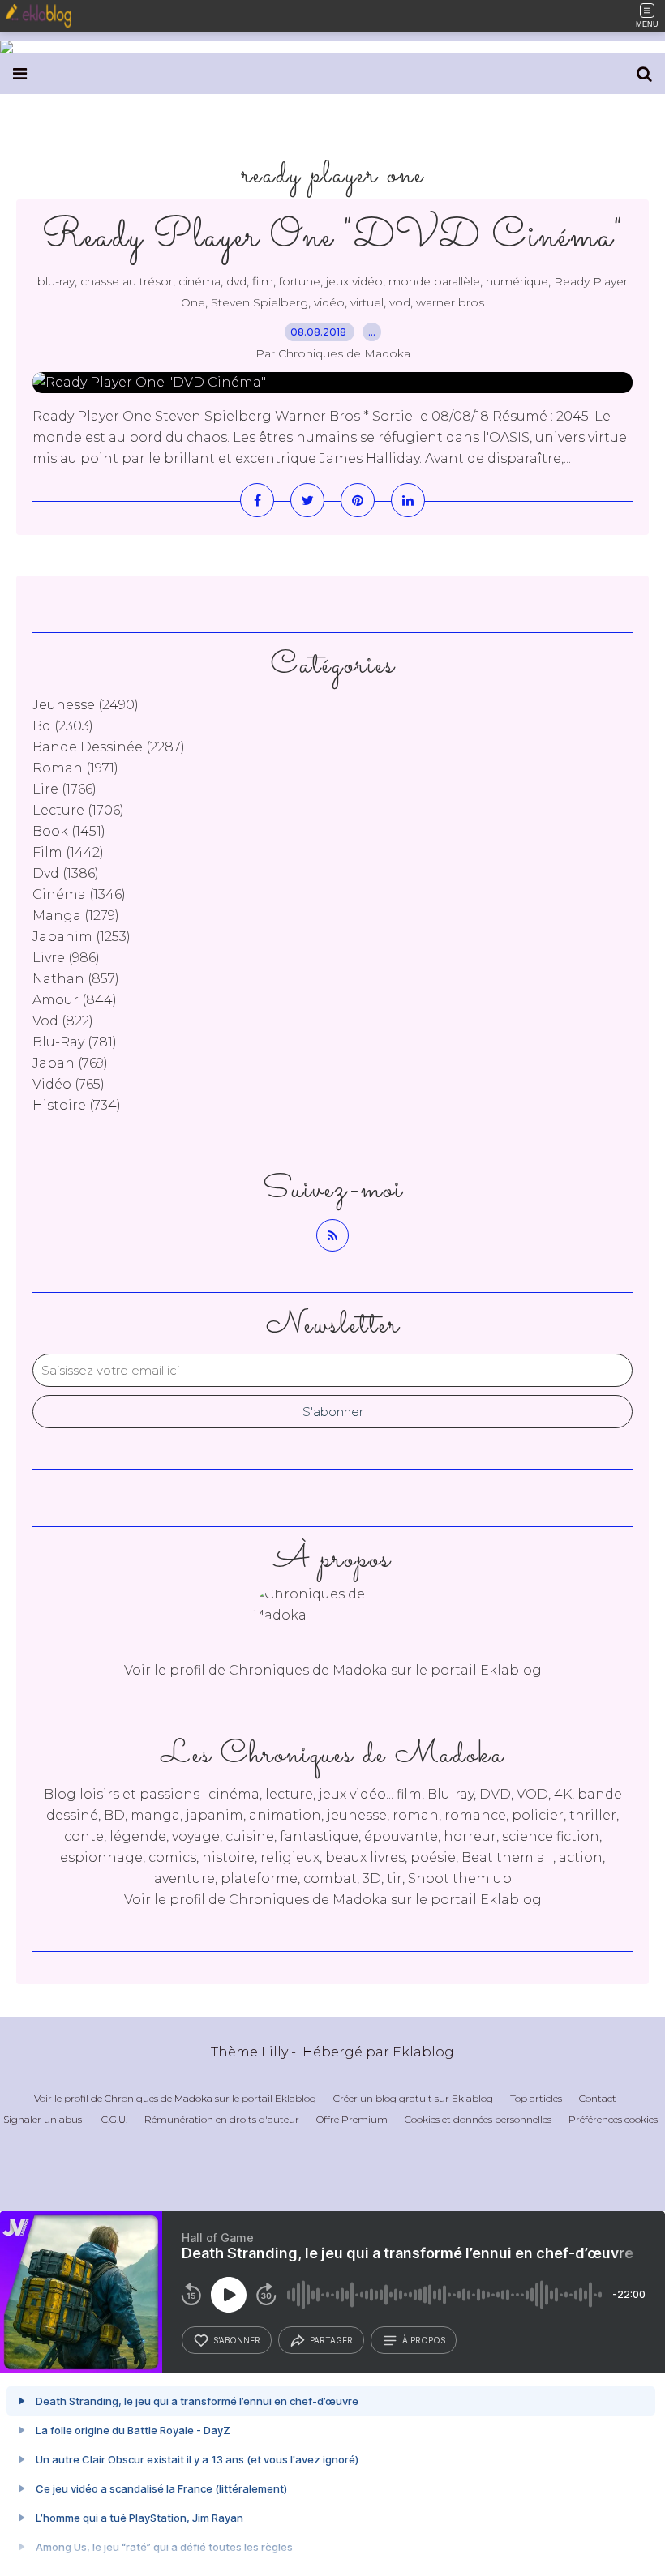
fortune (300, 281)
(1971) (75, 768)
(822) (63, 1021)
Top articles (536, 2098)
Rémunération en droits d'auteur (222, 2119)
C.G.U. (114, 2119)
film (263, 281)
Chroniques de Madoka (308, 1900)
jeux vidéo (354, 281)
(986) (66, 958)
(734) (77, 1105)
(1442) (68, 852)
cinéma (199, 281)
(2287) (109, 747)
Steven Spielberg (260, 302)
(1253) (82, 937)
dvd (236, 281)
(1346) (79, 894)
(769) (70, 1063)
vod (400, 302)
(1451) (69, 831)
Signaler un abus (44, 2119)
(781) (75, 1042)
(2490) (86, 705)
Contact (598, 2098)
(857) (76, 979)
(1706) (78, 810)
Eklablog (423, 2052)
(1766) (64, 789)
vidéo (329, 302)
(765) (69, 1084)
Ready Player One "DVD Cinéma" (333, 237)
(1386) (66, 873)
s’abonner (237, 2340)
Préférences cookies (613, 2119)
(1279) (76, 916)
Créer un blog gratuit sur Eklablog (413, 2098)
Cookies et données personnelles (478, 2119)
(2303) (63, 726)
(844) (75, 1000)
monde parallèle (434, 281)
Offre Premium (352, 2119)
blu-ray (56, 281)
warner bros (450, 302)
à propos (424, 2340)
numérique (517, 281)
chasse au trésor (127, 281)
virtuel (367, 302)
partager (331, 2340)
